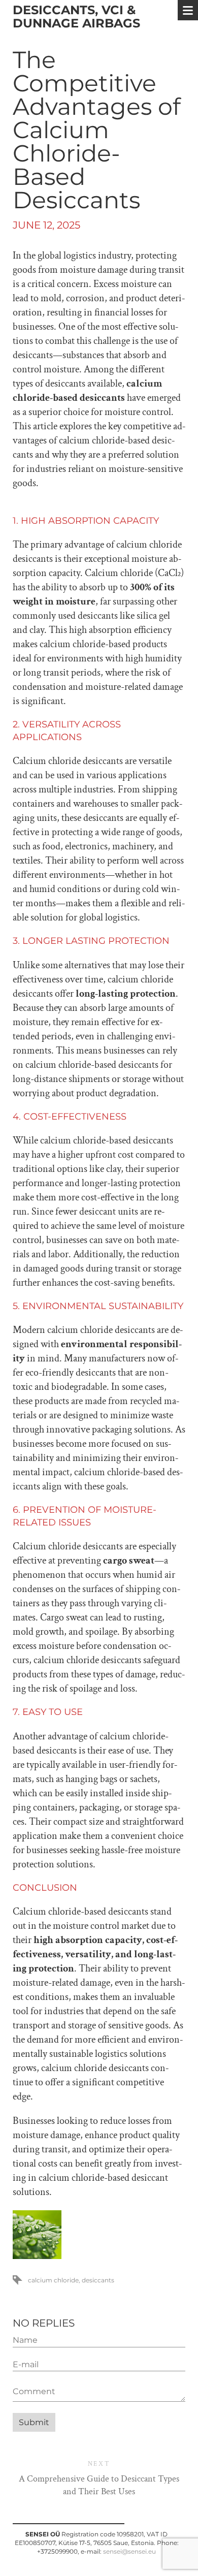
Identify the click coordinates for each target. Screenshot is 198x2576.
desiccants (98, 2280)
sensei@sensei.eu (129, 2551)
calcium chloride (53, 2280)
